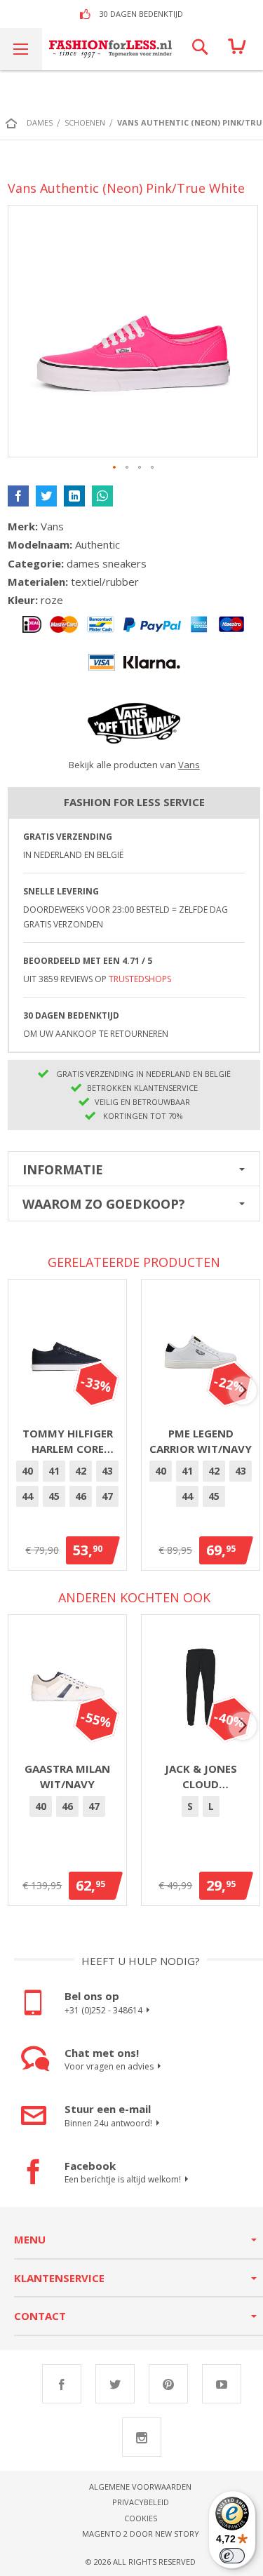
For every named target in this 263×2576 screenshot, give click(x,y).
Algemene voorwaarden (140, 2487)
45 (54, 1496)
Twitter (115, 2384)
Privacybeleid (141, 2502)
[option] (27, 1471)
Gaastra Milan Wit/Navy (67, 1777)
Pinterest (168, 2384)
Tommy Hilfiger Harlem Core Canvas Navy (68, 1442)
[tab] (134, 1169)
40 (27, 1471)
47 (107, 1496)
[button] (115, 468)
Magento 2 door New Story (141, 2534)
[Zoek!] (200, 49)
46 (81, 1496)
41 (54, 1471)
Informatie (63, 1169)
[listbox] (67, 1486)
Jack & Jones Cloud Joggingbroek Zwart (201, 1777)
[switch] (232, 2556)
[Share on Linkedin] (74, 496)
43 (107, 1471)
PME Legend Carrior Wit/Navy (201, 1441)
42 (81, 1471)
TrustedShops (140, 979)
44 (27, 1496)
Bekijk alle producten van (134, 765)
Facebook (62, 2384)
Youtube (222, 2384)
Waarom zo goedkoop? (104, 1204)
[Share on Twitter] (46, 496)
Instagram (142, 2437)
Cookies (141, 2518)
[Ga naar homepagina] (15, 123)
